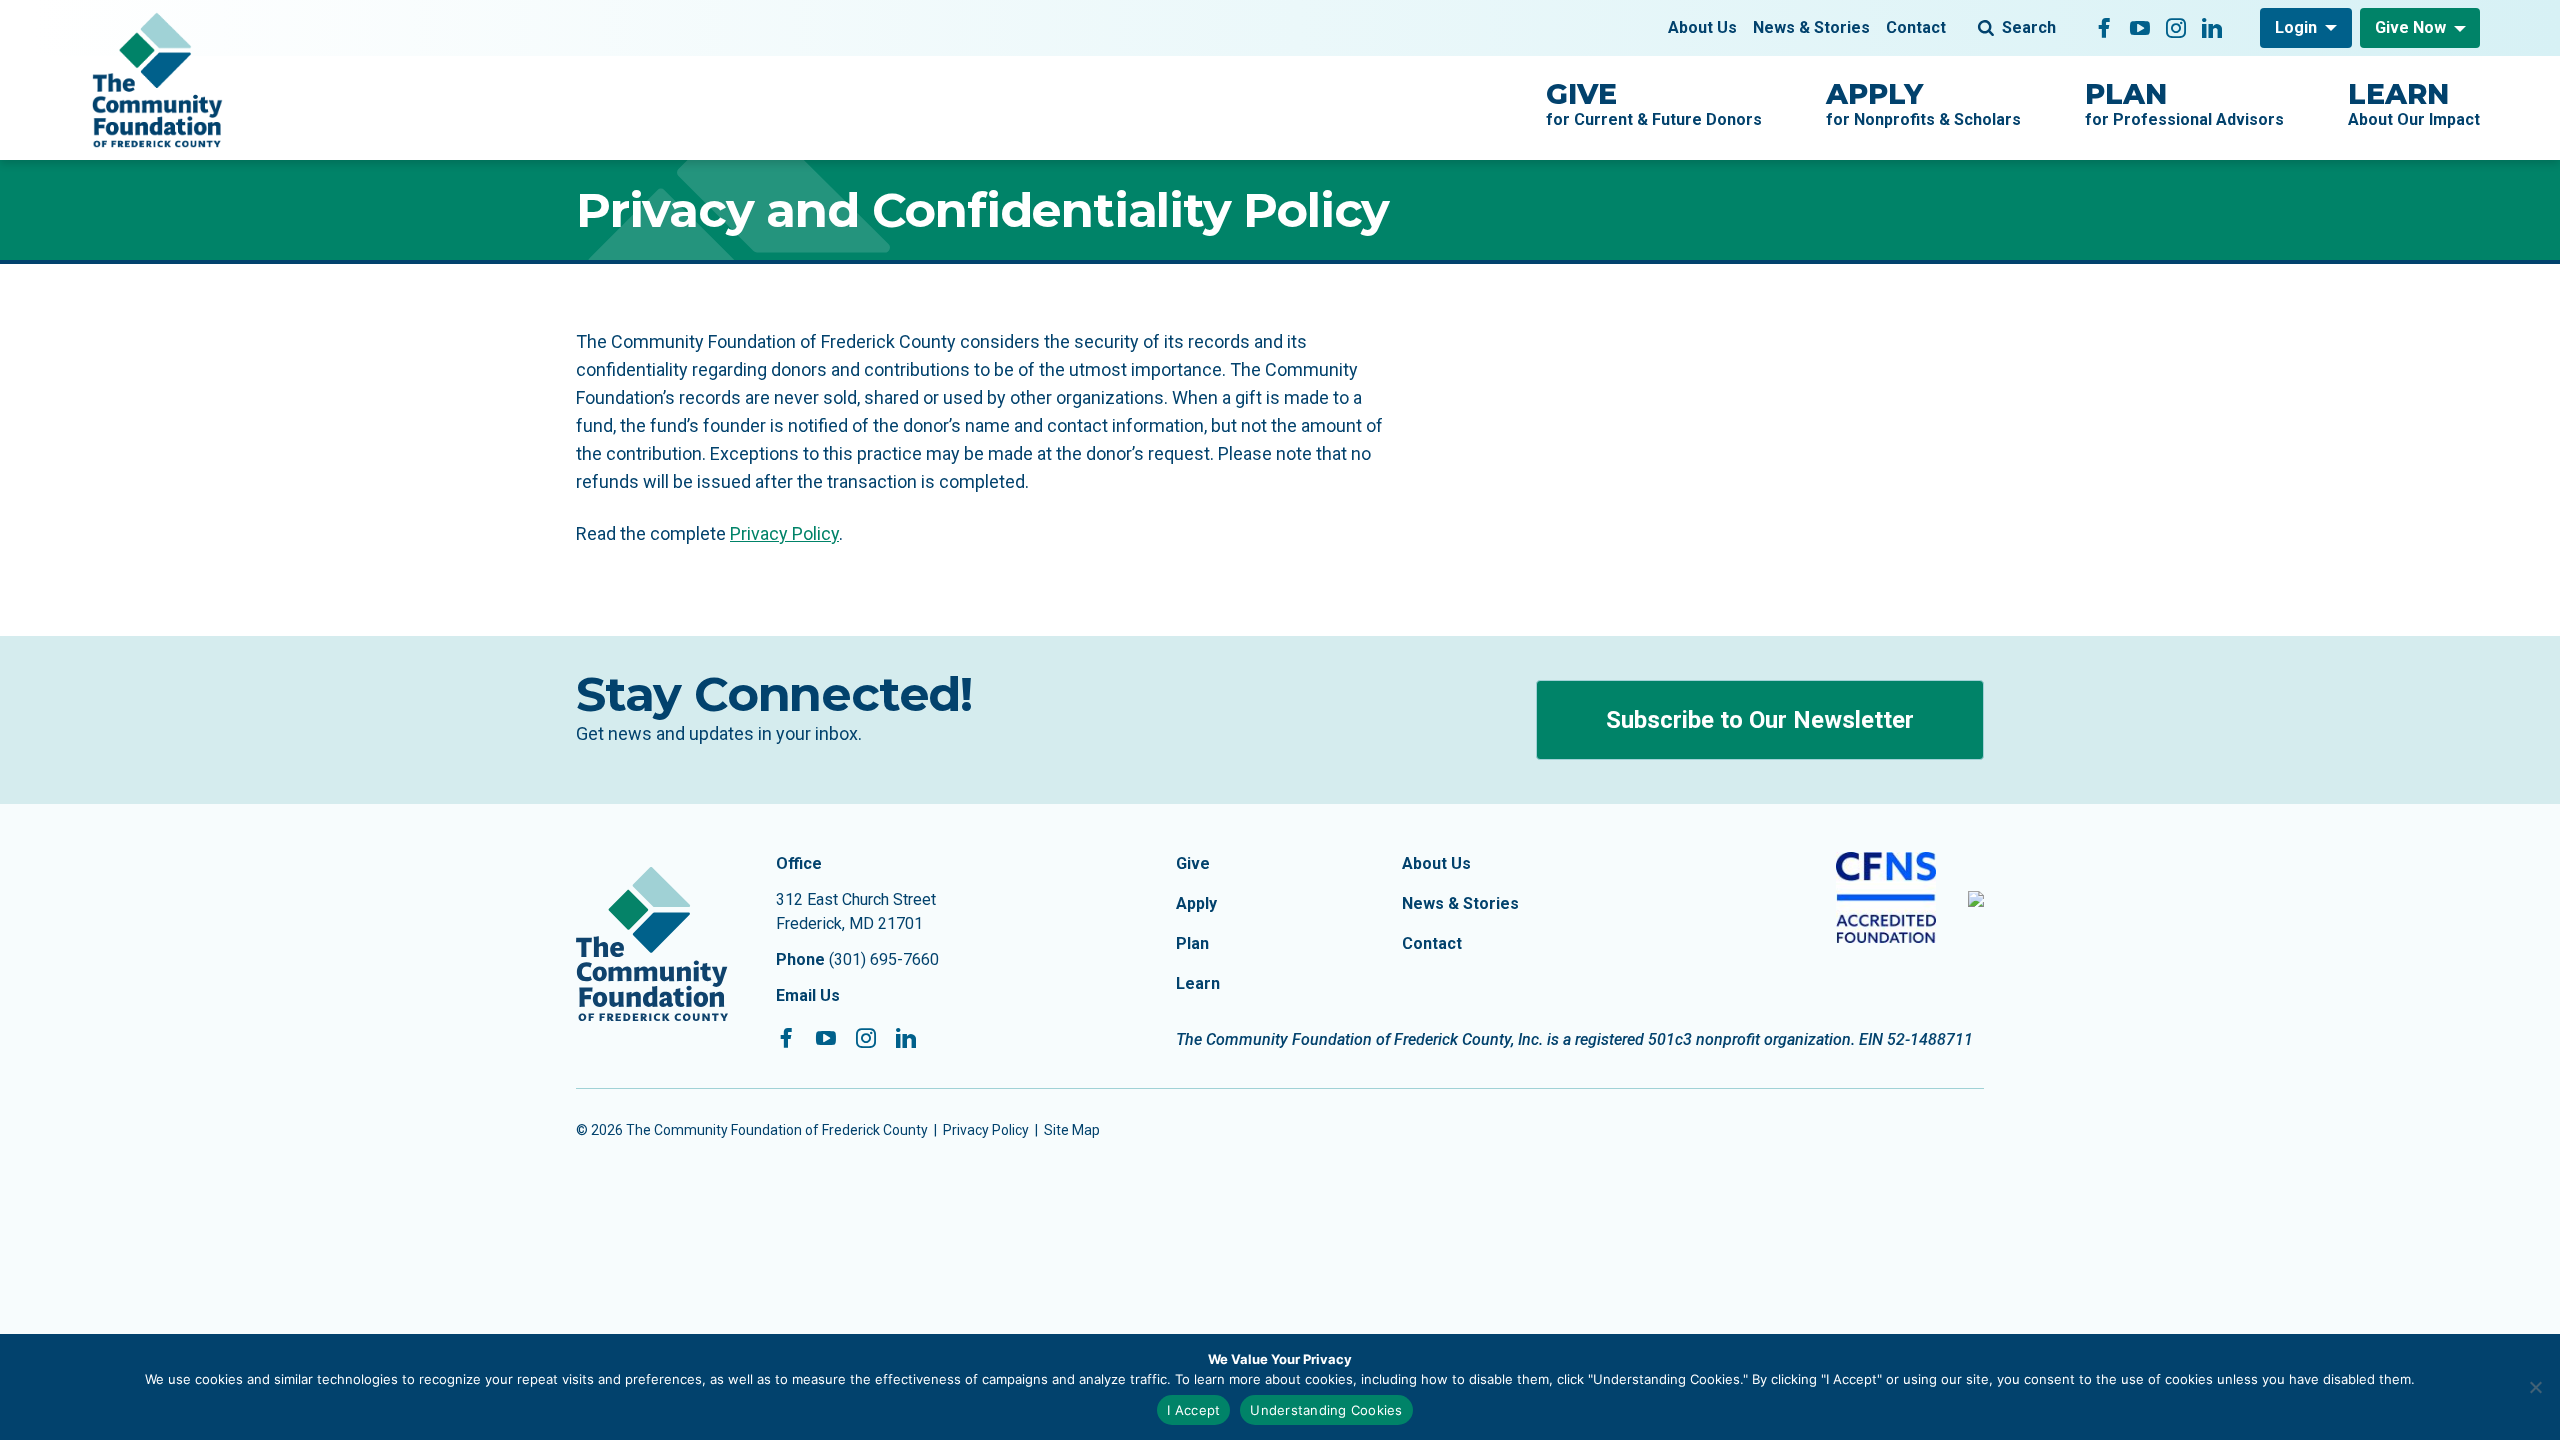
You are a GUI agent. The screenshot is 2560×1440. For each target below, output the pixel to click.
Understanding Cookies (1326, 1410)
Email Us (808, 995)
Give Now (2410, 27)
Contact (1916, 27)
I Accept (1193, 1410)
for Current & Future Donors (1654, 103)
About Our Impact (2414, 103)
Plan (1192, 943)
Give (1193, 863)
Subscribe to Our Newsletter (1760, 720)
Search (2029, 27)
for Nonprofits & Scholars (1923, 103)
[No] (2535, 1387)
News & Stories (1811, 27)
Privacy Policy (784, 533)
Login (2296, 27)
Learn (1198, 983)
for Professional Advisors (2184, 103)
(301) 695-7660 (884, 959)
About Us (1702, 27)
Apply (1196, 903)
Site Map (1072, 1130)
